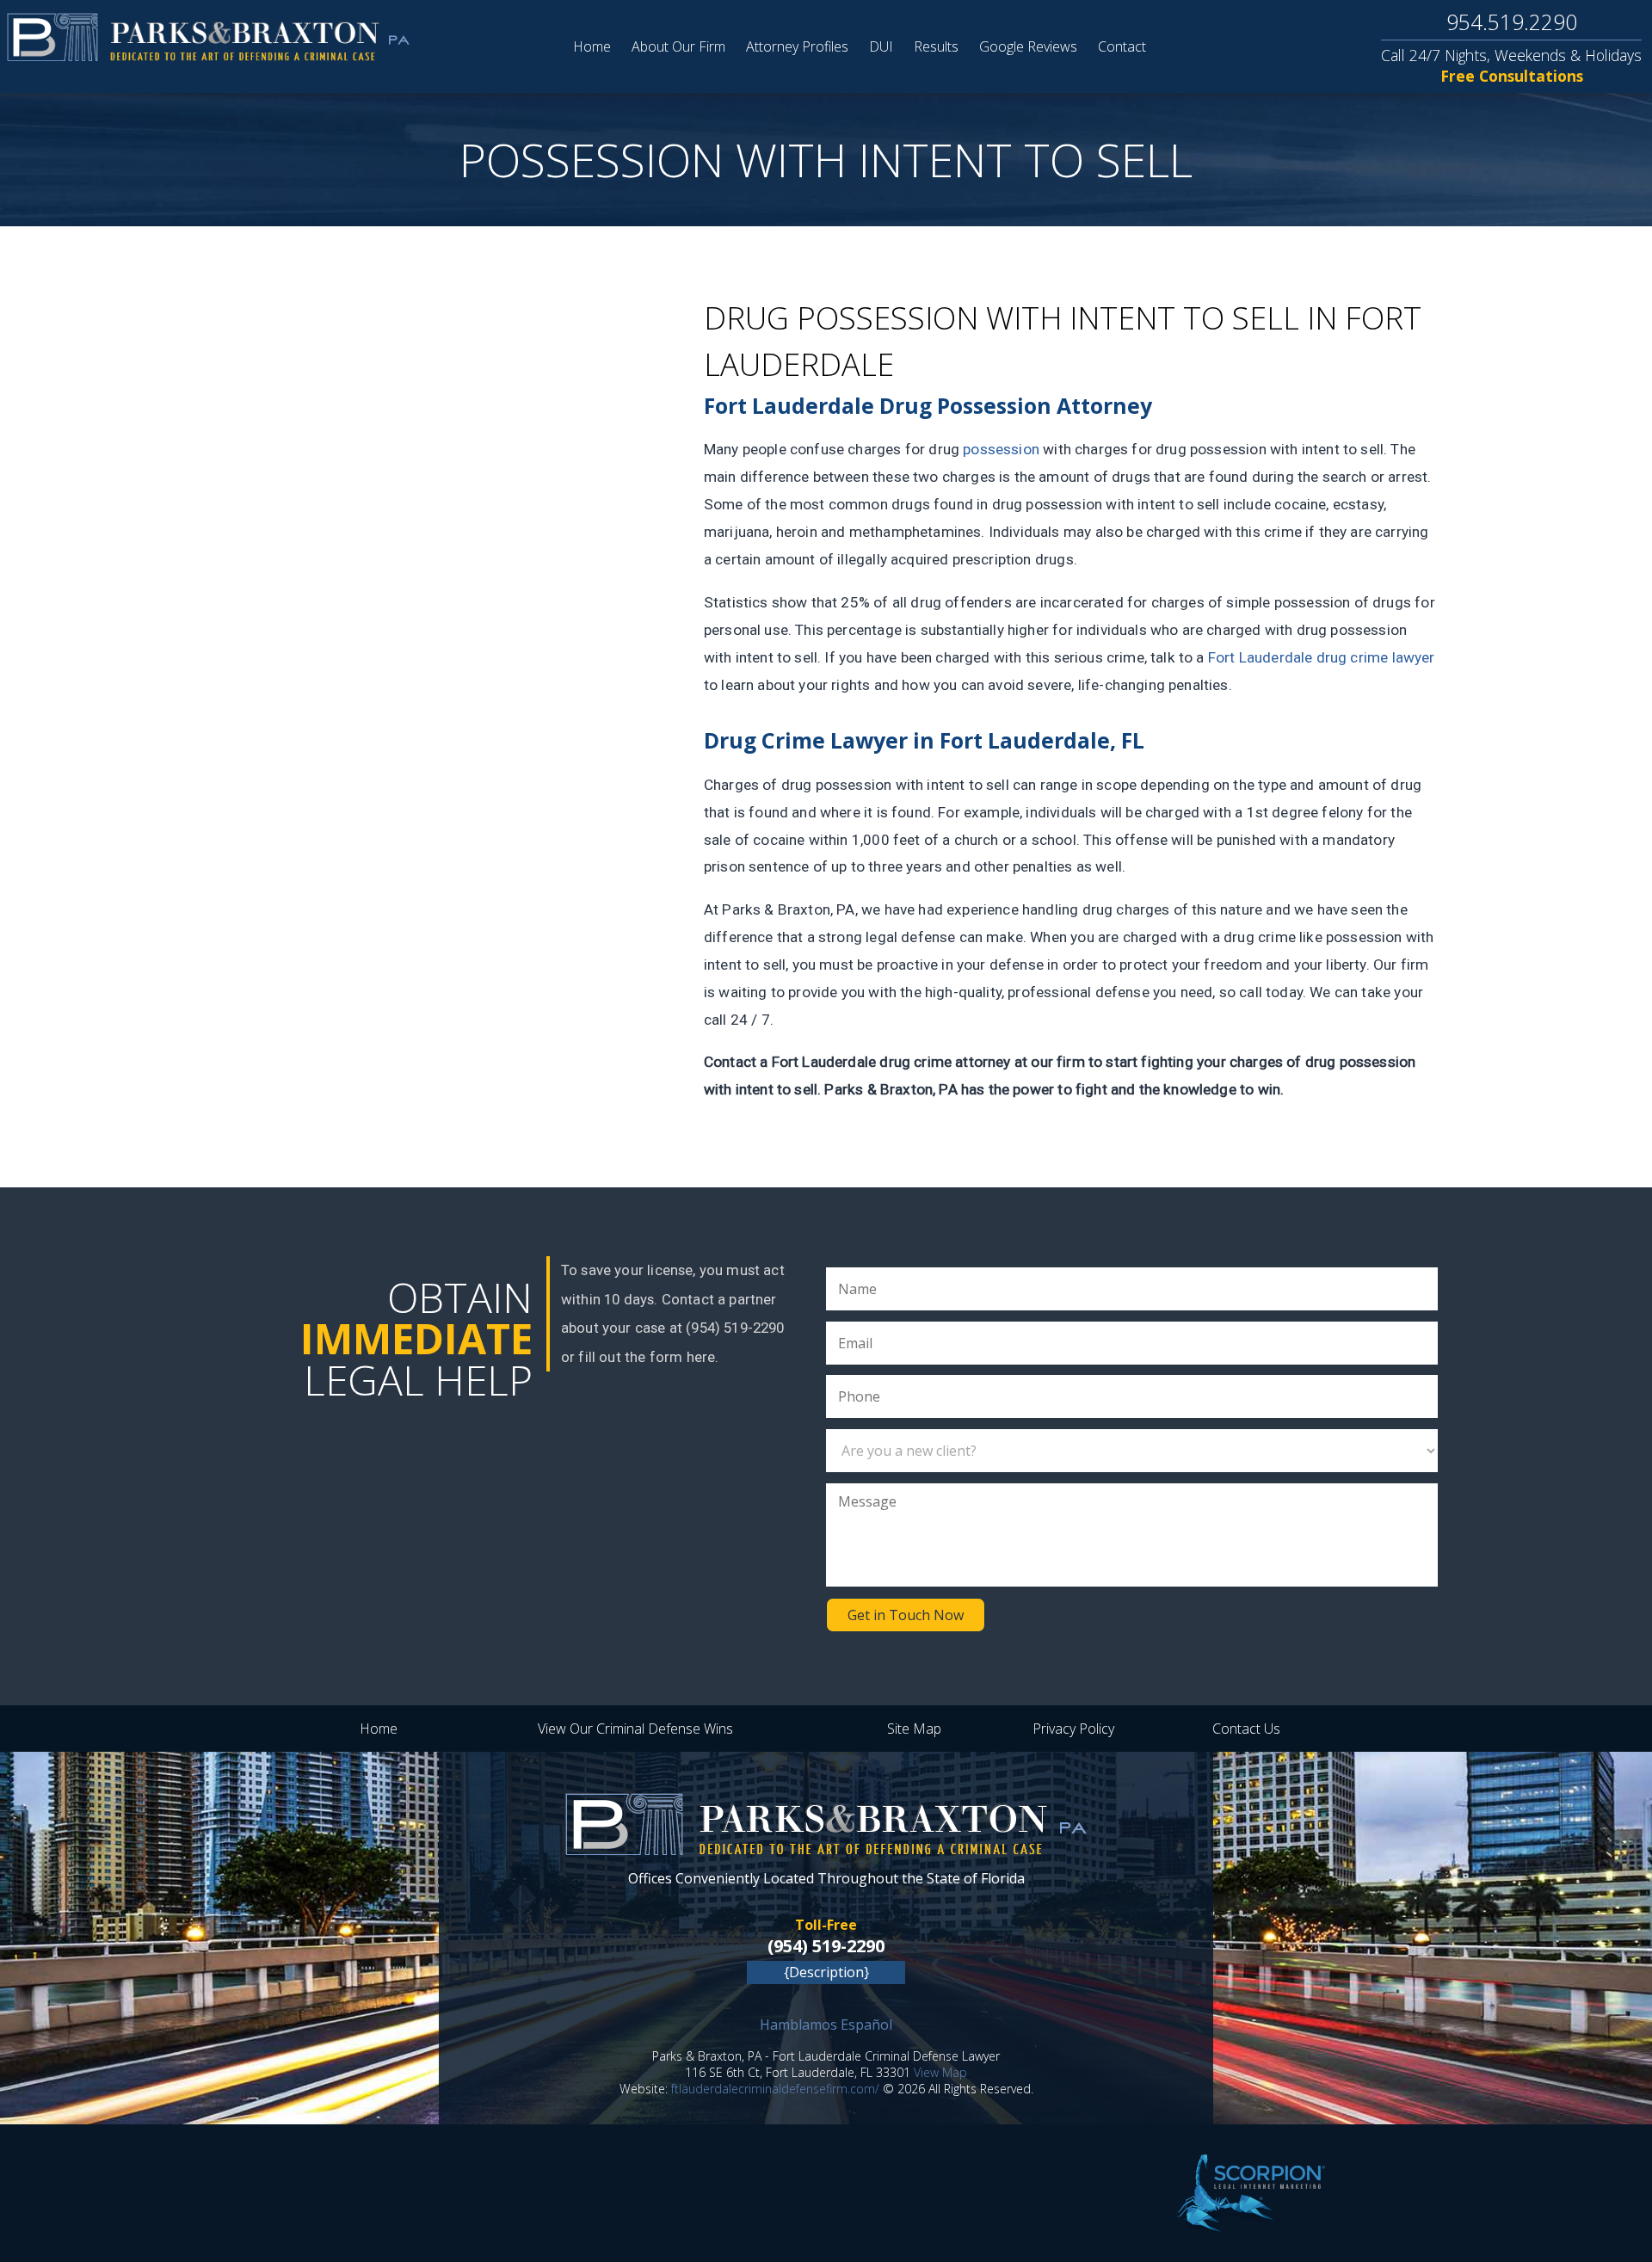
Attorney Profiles (797, 46)
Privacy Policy (1073, 1729)
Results (936, 46)
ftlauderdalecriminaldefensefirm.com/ (775, 2089)
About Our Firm (678, 46)
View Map (940, 2072)
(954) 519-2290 (826, 1946)
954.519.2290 (1512, 22)
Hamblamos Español (826, 2025)
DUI (881, 46)
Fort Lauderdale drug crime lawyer (1322, 657)
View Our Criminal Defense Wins (635, 1729)
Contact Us (1246, 1729)
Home (592, 46)
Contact (1122, 46)
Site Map (914, 1729)
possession (1001, 449)
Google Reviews (1028, 46)
